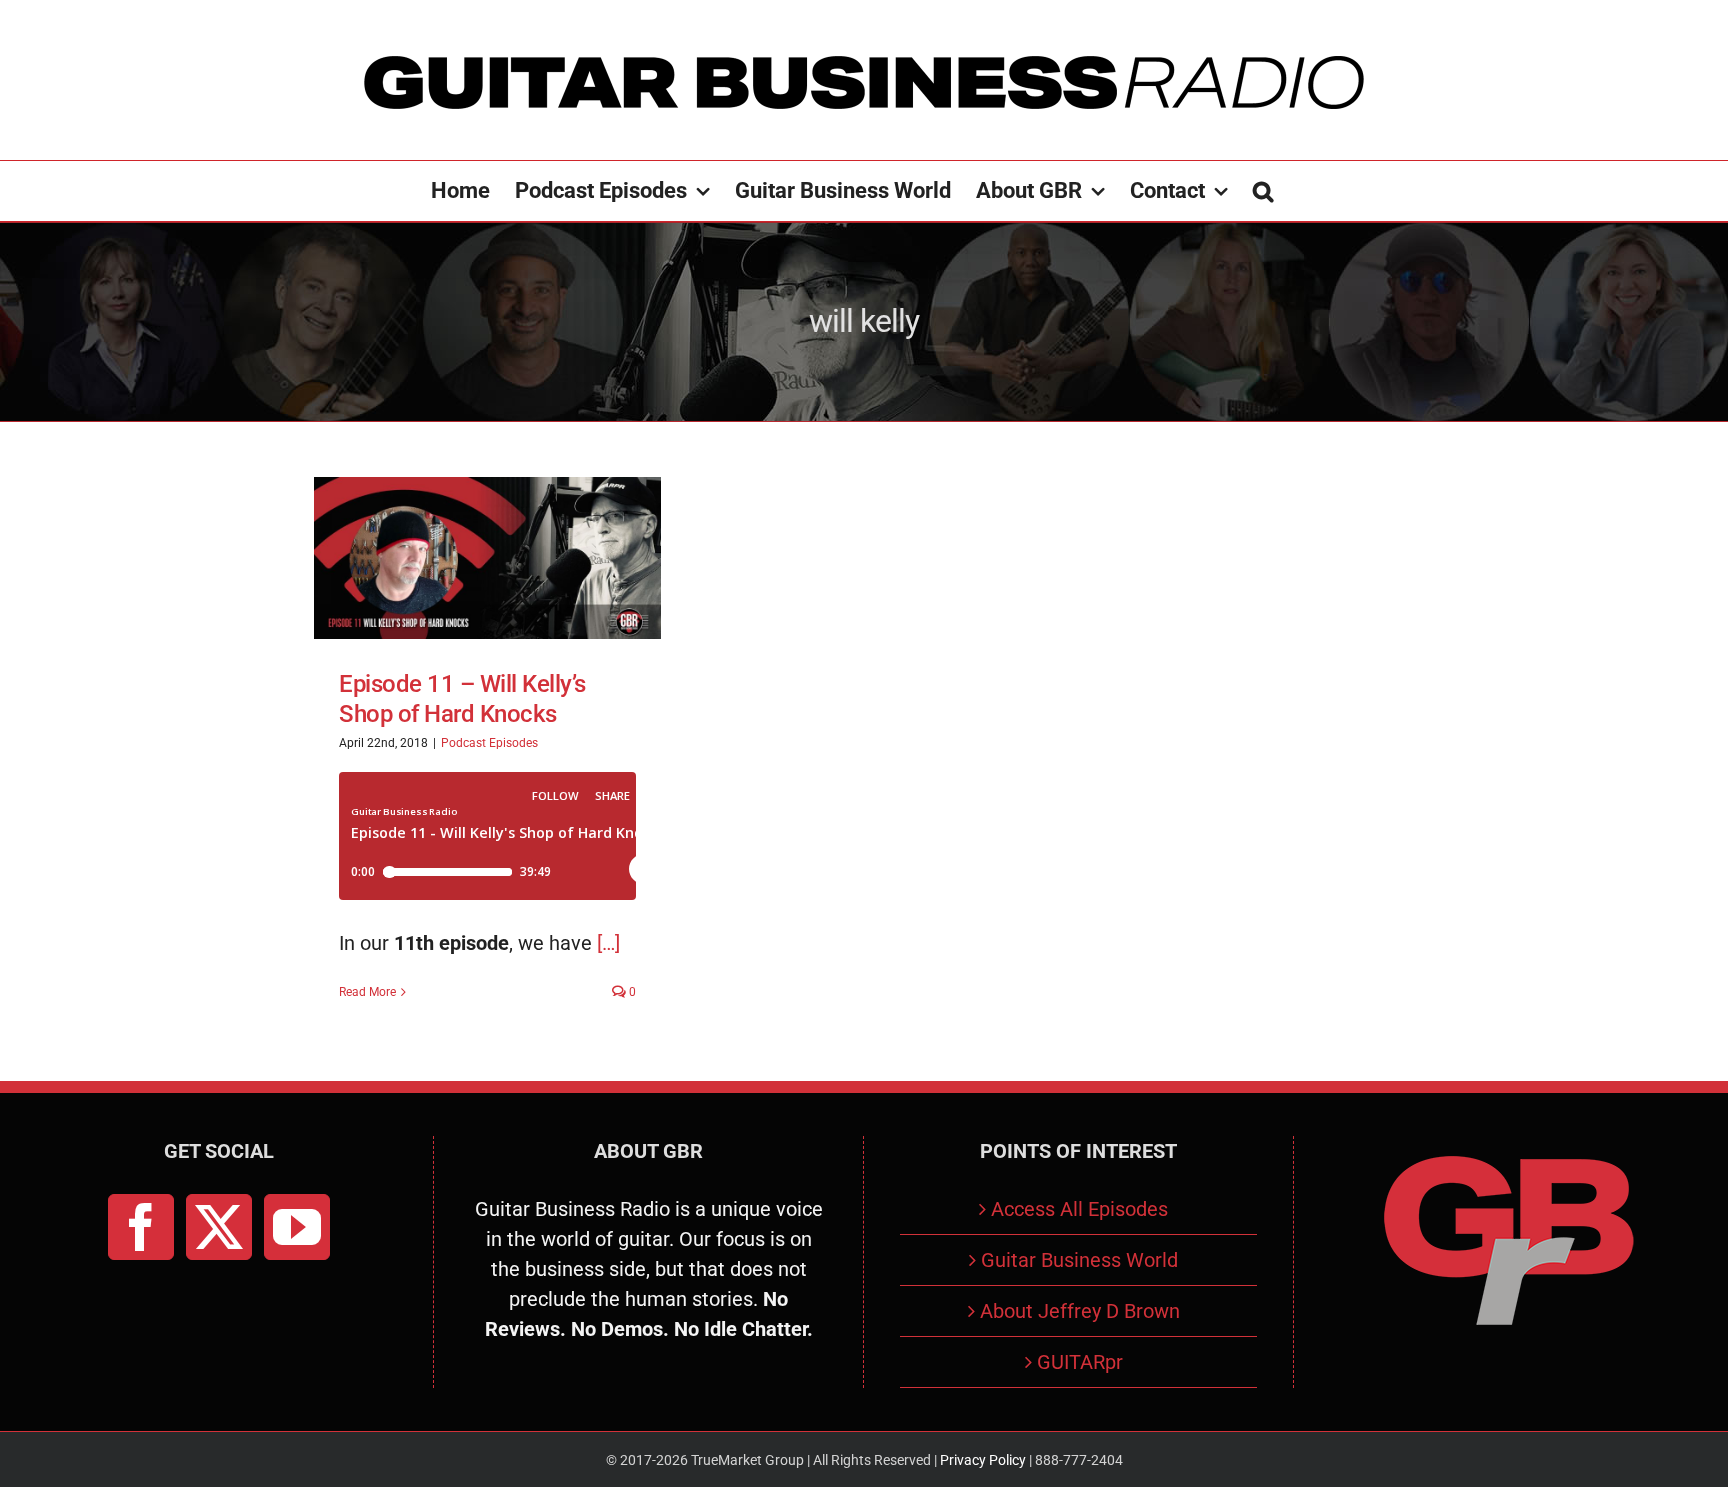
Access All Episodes (1079, 1209)
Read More (367, 992)
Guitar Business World (1079, 1260)
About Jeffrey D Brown (1080, 1311)
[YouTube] (297, 1227)
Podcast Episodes (489, 743)
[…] (608, 943)
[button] (1263, 191)
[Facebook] (141, 1227)
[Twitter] (219, 1227)
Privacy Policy (983, 1460)
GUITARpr (1080, 1362)
